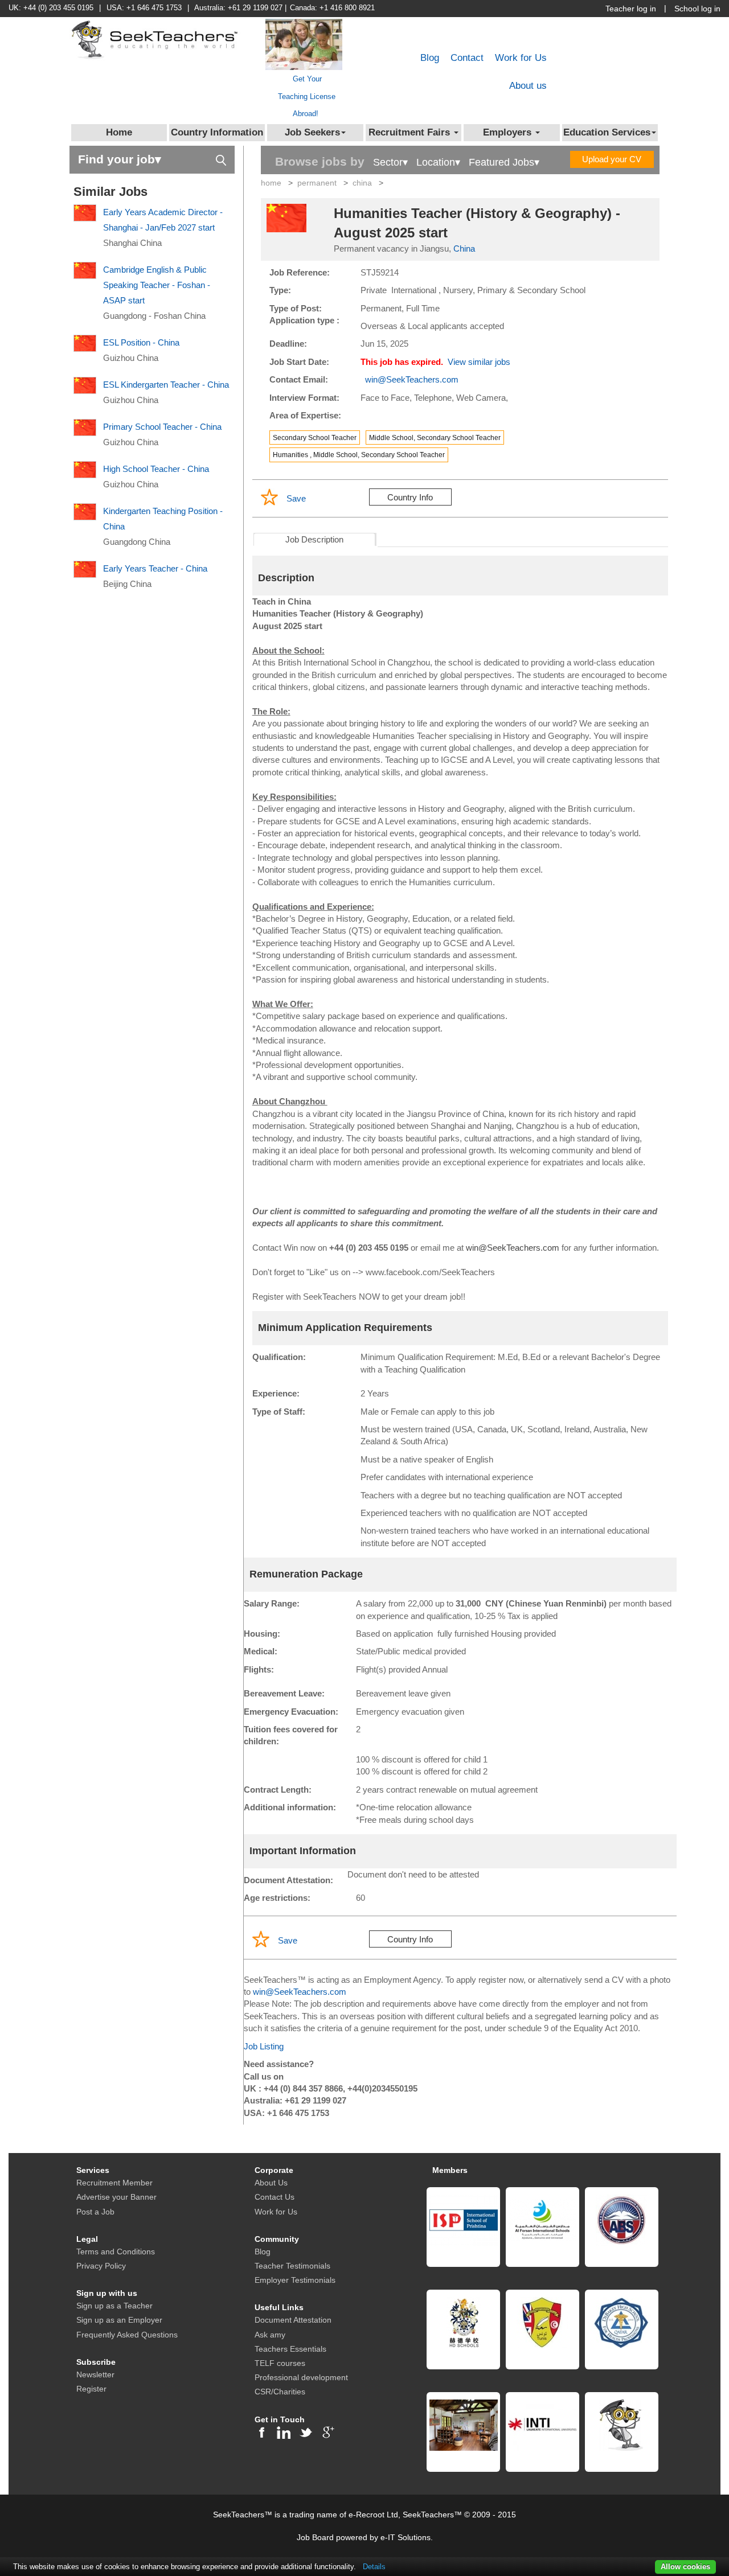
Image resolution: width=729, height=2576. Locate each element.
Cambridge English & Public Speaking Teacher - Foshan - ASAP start (157, 285)
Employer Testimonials (295, 2280)
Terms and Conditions (116, 2252)
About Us (271, 2183)
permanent (317, 183)
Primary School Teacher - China (162, 427)
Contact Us (275, 2197)
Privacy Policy (101, 2266)
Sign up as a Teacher (114, 2306)
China (464, 248)
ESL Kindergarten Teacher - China (166, 385)
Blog (430, 58)
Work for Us (521, 58)
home (271, 183)
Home (119, 132)
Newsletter (95, 2374)
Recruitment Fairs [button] (411, 132)
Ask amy (270, 2335)
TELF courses (280, 2363)
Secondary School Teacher (315, 438)
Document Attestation (293, 2320)
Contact (467, 58)
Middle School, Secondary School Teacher (435, 438)
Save (296, 498)
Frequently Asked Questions (127, 2335)
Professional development (301, 2377)
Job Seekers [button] (312, 132)
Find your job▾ (120, 159)
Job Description (314, 539)
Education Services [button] (607, 132)
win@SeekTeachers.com (412, 379)
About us (528, 86)
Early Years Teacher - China (155, 568)
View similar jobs (479, 362)
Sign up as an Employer (119, 2320)
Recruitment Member (114, 2183)
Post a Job (95, 2212)
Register (91, 2389)
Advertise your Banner (116, 2197)
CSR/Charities (280, 2392)
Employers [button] (509, 132)
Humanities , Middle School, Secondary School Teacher (359, 455)
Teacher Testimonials (292, 2266)
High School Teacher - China (156, 469)
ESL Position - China (141, 342)
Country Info (410, 497)
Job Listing (264, 2046)
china (362, 183)
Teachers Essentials (290, 2349)
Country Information (217, 132)
